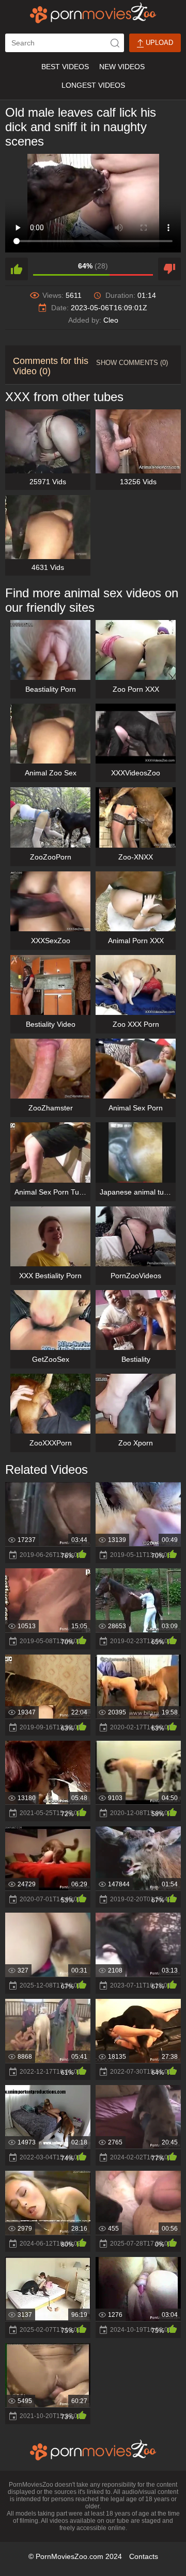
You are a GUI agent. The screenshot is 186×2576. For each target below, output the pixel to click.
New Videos (122, 67)
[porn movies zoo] (93, 13)
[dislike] (169, 269)
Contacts (144, 2556)
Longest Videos (93, 85)
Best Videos (65, 67)
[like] (17, 269)
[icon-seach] (115, 43)
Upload (158, 43)
